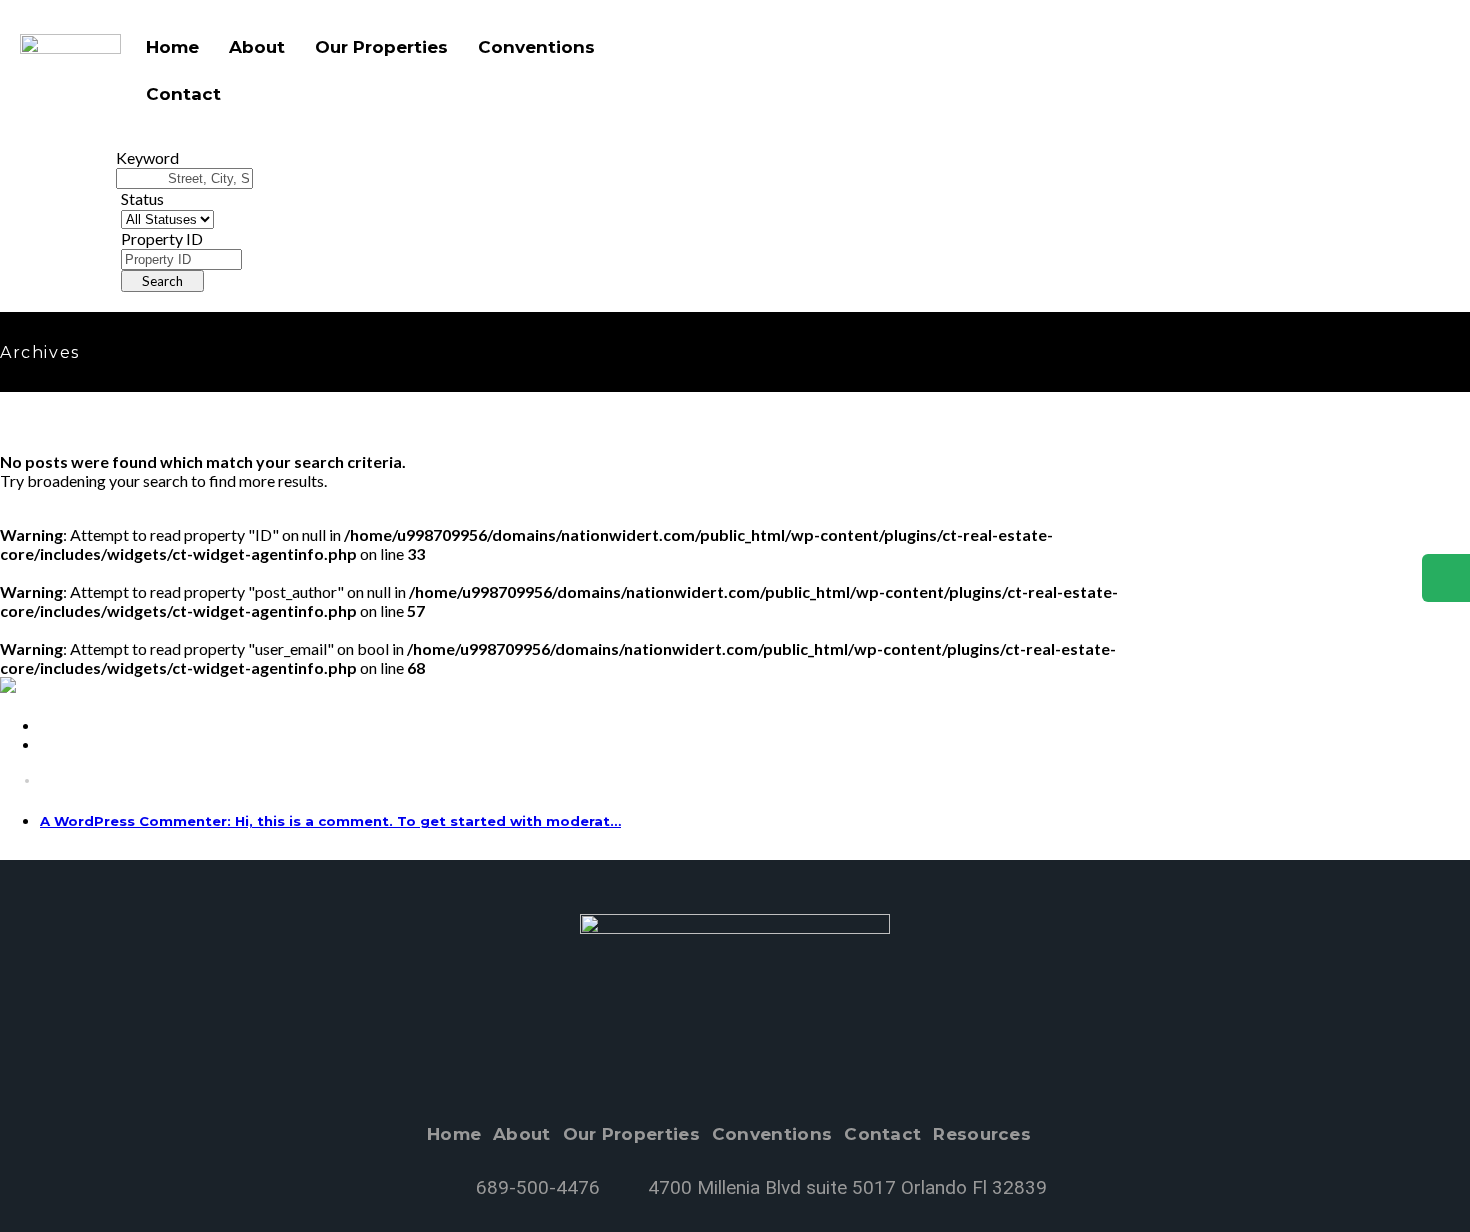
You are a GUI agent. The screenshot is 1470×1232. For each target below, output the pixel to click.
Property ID (162, 238)
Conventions (536, 47)
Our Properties (381, 47)
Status (142, 198)
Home (172, 47)
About (257, 47)
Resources (982, 1134)
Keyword (147, 157)
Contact (183, 94)
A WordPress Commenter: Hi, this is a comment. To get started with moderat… (330, 822)
